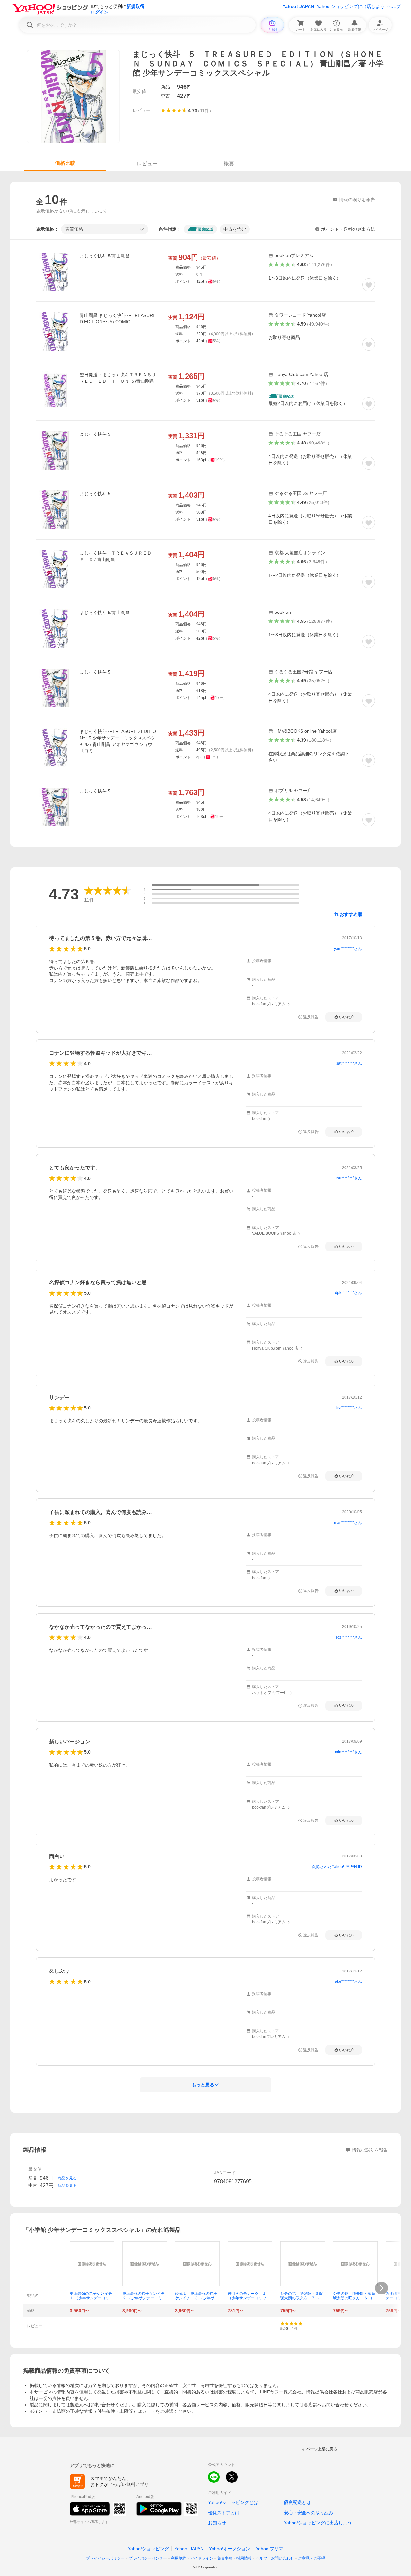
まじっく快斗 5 (95, 434)
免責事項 (225, 2558)
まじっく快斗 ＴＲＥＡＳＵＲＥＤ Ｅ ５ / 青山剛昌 (118, 556)
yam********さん (348, 949)
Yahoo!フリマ (269, 2549)
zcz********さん (349, 1637)
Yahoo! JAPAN (298, 6)
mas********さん (348, 1523)
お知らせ (217, 2523)
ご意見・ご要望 (311, 2558)
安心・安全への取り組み (309, 2513)
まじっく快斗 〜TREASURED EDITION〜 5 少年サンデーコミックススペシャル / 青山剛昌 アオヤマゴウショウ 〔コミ (118, 741)
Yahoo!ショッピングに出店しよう (351, 6)
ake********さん (348, 1981)
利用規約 (179, 2558)
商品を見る (67, 2178)
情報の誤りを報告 (370, 2150)
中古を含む (235, 229)
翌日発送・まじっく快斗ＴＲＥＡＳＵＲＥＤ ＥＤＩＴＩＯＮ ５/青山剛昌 (118, 378)
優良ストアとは (224, 2513)
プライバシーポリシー (105, 2558)
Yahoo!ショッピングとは (233, 2502)
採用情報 (244, 2558)
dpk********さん (348, 1293)
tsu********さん (349, 1178)
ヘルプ (394, 6)
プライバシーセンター (148, 2558)
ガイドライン (202, 2558)
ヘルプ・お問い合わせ (275, 2558)
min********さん (348, 1752)
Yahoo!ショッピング (148, 2549)
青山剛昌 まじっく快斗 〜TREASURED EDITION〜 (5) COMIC (118, 318)
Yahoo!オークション (230, 2549)
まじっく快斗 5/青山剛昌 (105, 256)
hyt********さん (349, 1408)
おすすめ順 (351, 914)
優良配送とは (297, 2502)
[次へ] (381, 2288)
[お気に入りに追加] (369, 285)
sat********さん (349, 1063)
